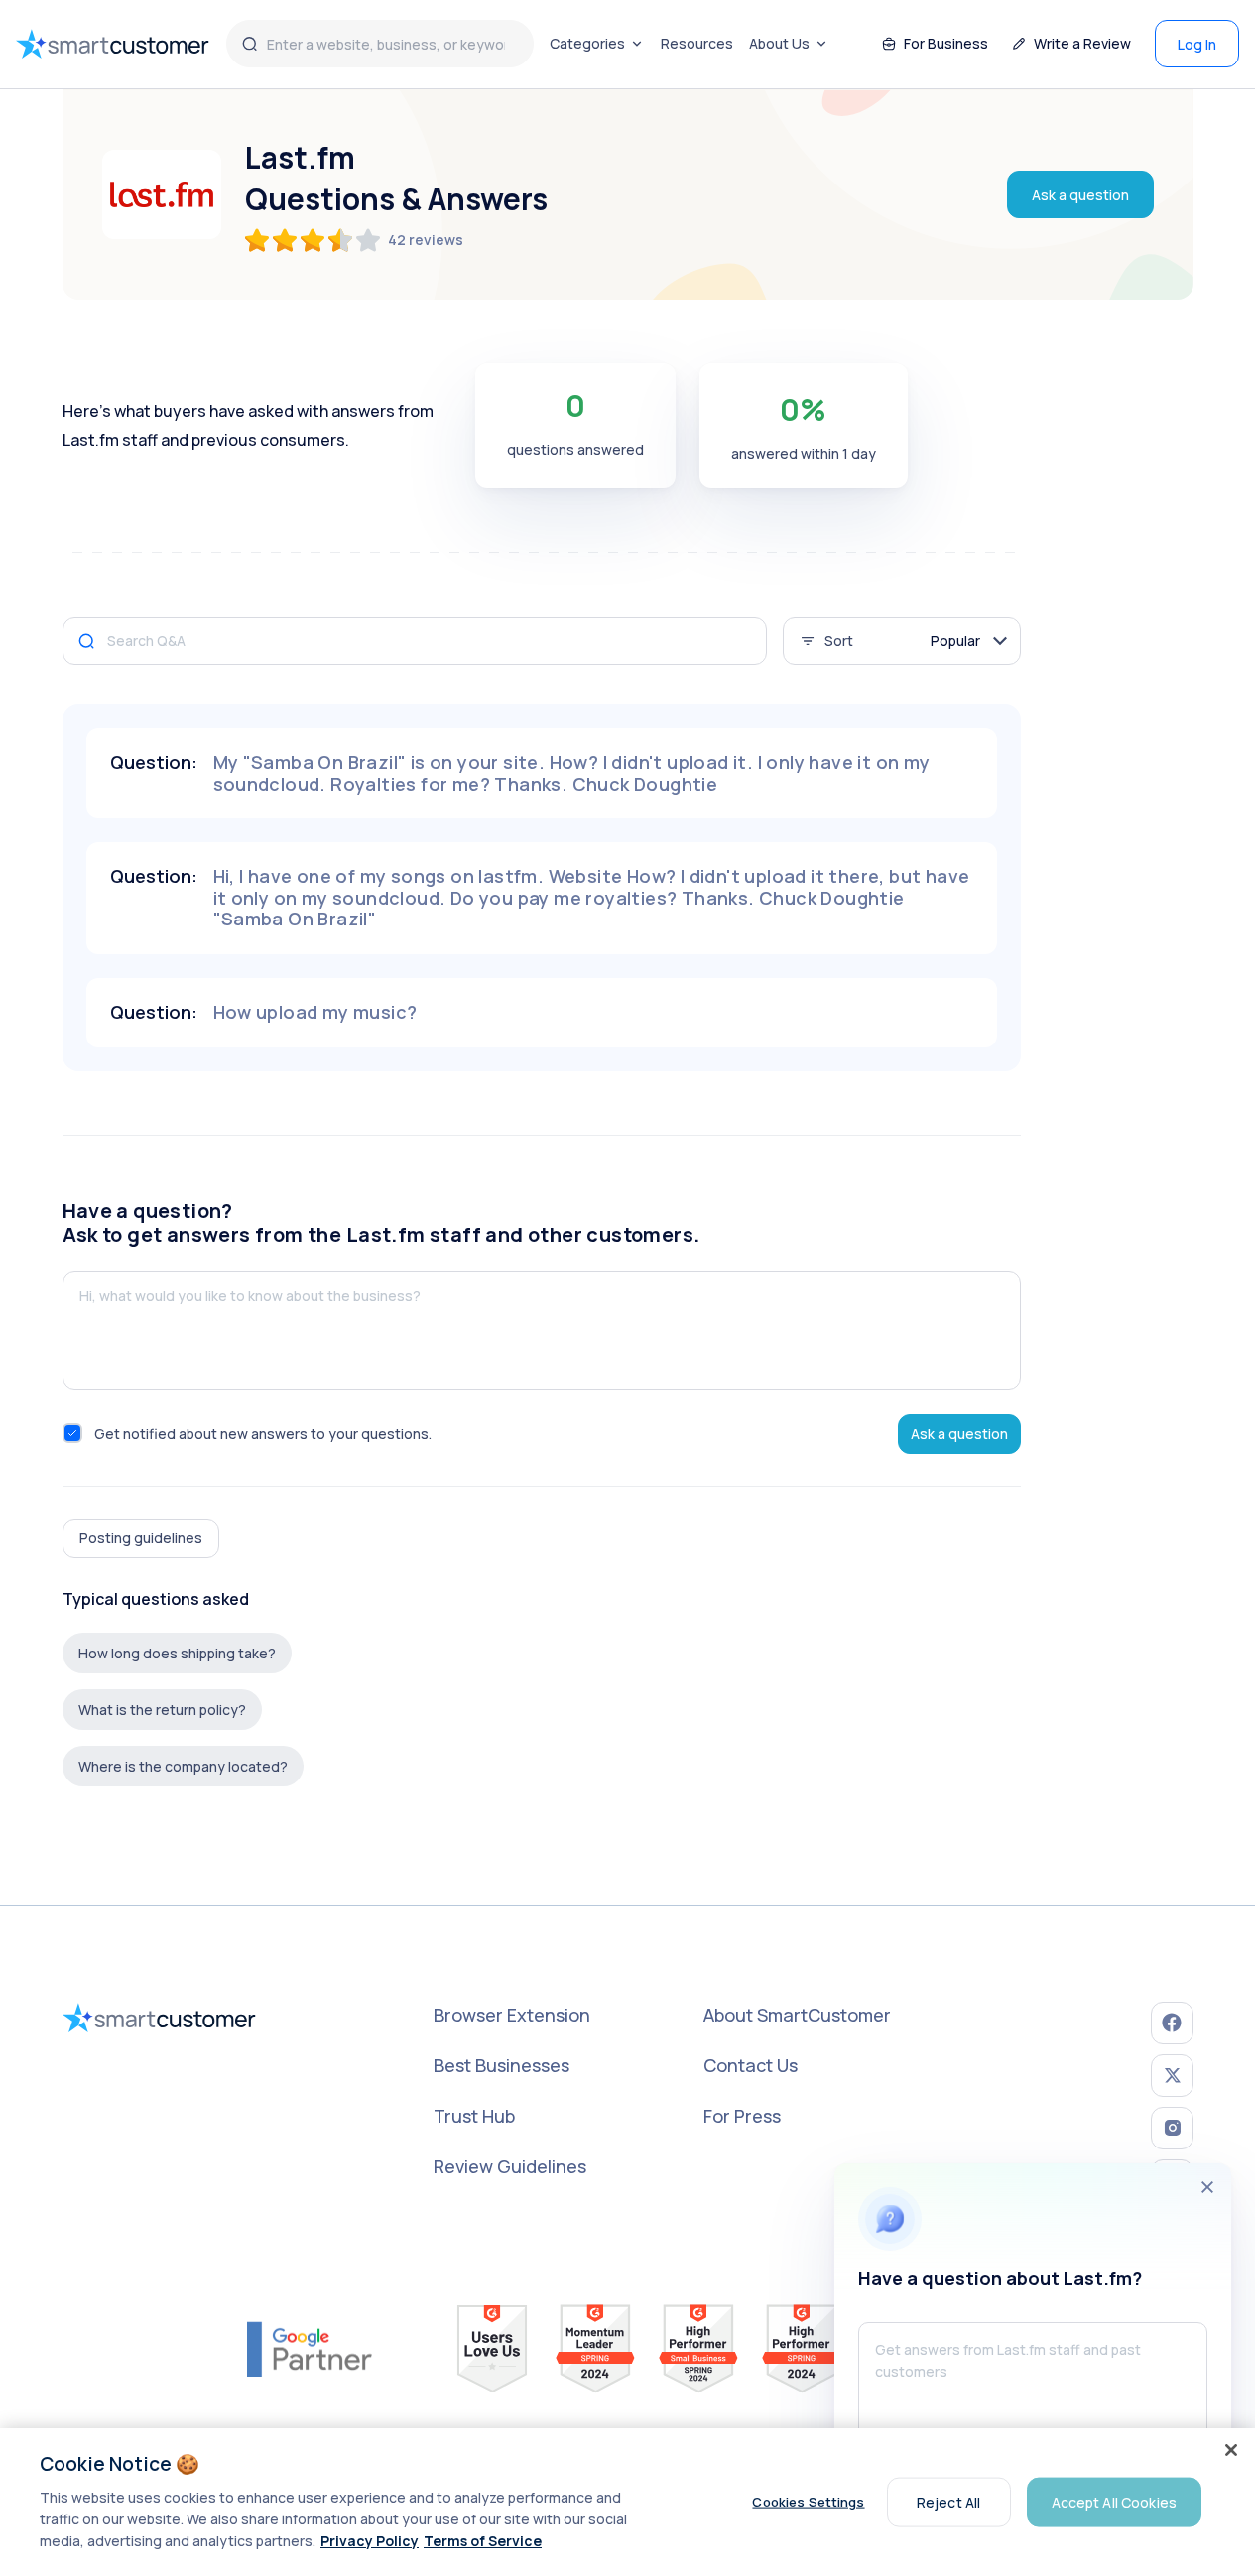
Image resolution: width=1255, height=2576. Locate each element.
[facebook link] (1172, 2023)
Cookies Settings (808, 2502)
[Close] (1231, 2450)
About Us (779, 43)
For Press (742, 2116)
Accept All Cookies (1115, 2501)
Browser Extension (512, 2015)
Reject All (948, 2501)
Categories (587, 43)
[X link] (1172, 2076)
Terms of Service (483, 2541)
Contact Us (751, 2065)
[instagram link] (1172, 2128)
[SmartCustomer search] (250, 44)
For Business (946, 43)
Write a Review (1082, 43)
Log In (1197, 44)
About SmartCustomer (797, 2015)
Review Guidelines (510, 2166)
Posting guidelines (141, 1538)
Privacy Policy (370, 2541)
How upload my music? (315, 1012)
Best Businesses (502, 2065)
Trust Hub (474, 2116)
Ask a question (1080, 195)
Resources (697, 43)
